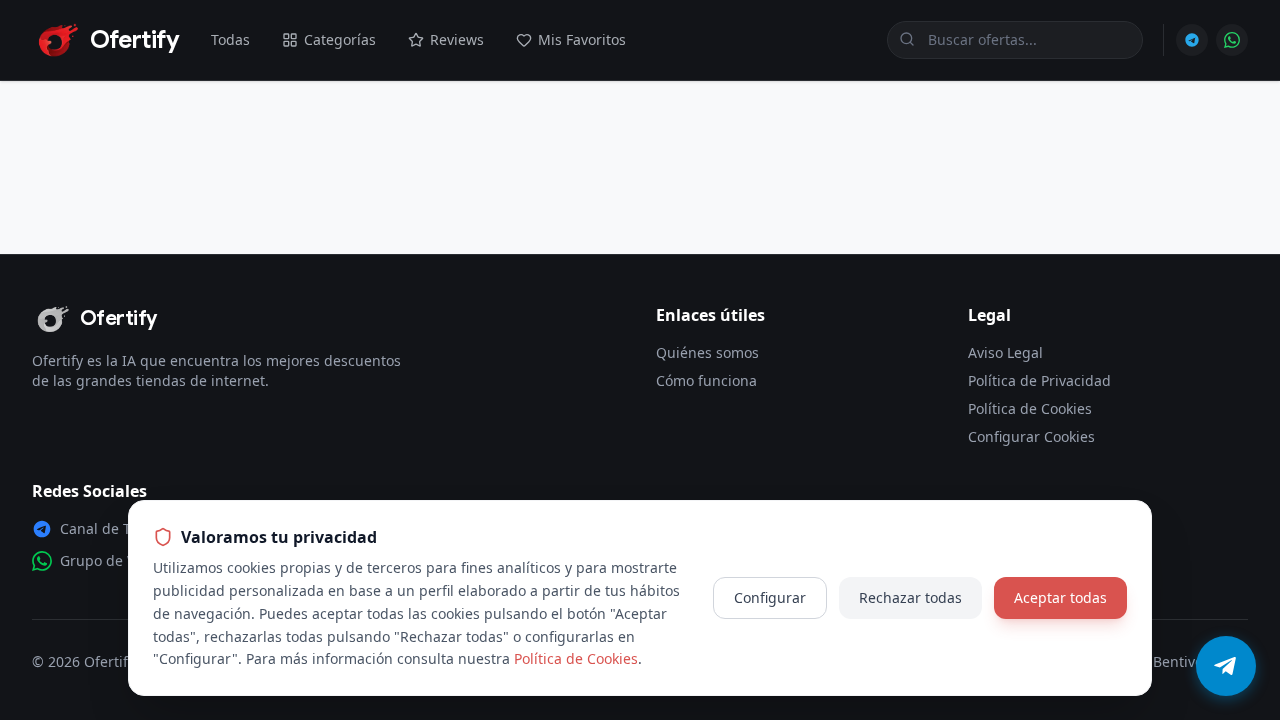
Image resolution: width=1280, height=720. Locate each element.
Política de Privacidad (1039, 380)
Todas (230, 39)
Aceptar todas (1060, 597)
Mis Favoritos (582, 39)
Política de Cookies (1030, 408)
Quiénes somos (707, 352)
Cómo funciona (706, 380)
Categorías (340, 39)
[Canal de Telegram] (1192, 40)
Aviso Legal (1005, 352)
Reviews (457, 39)
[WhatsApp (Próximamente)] (1232, 40)
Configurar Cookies (1031, 436)
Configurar (770, 597)
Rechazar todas (910, 597)
